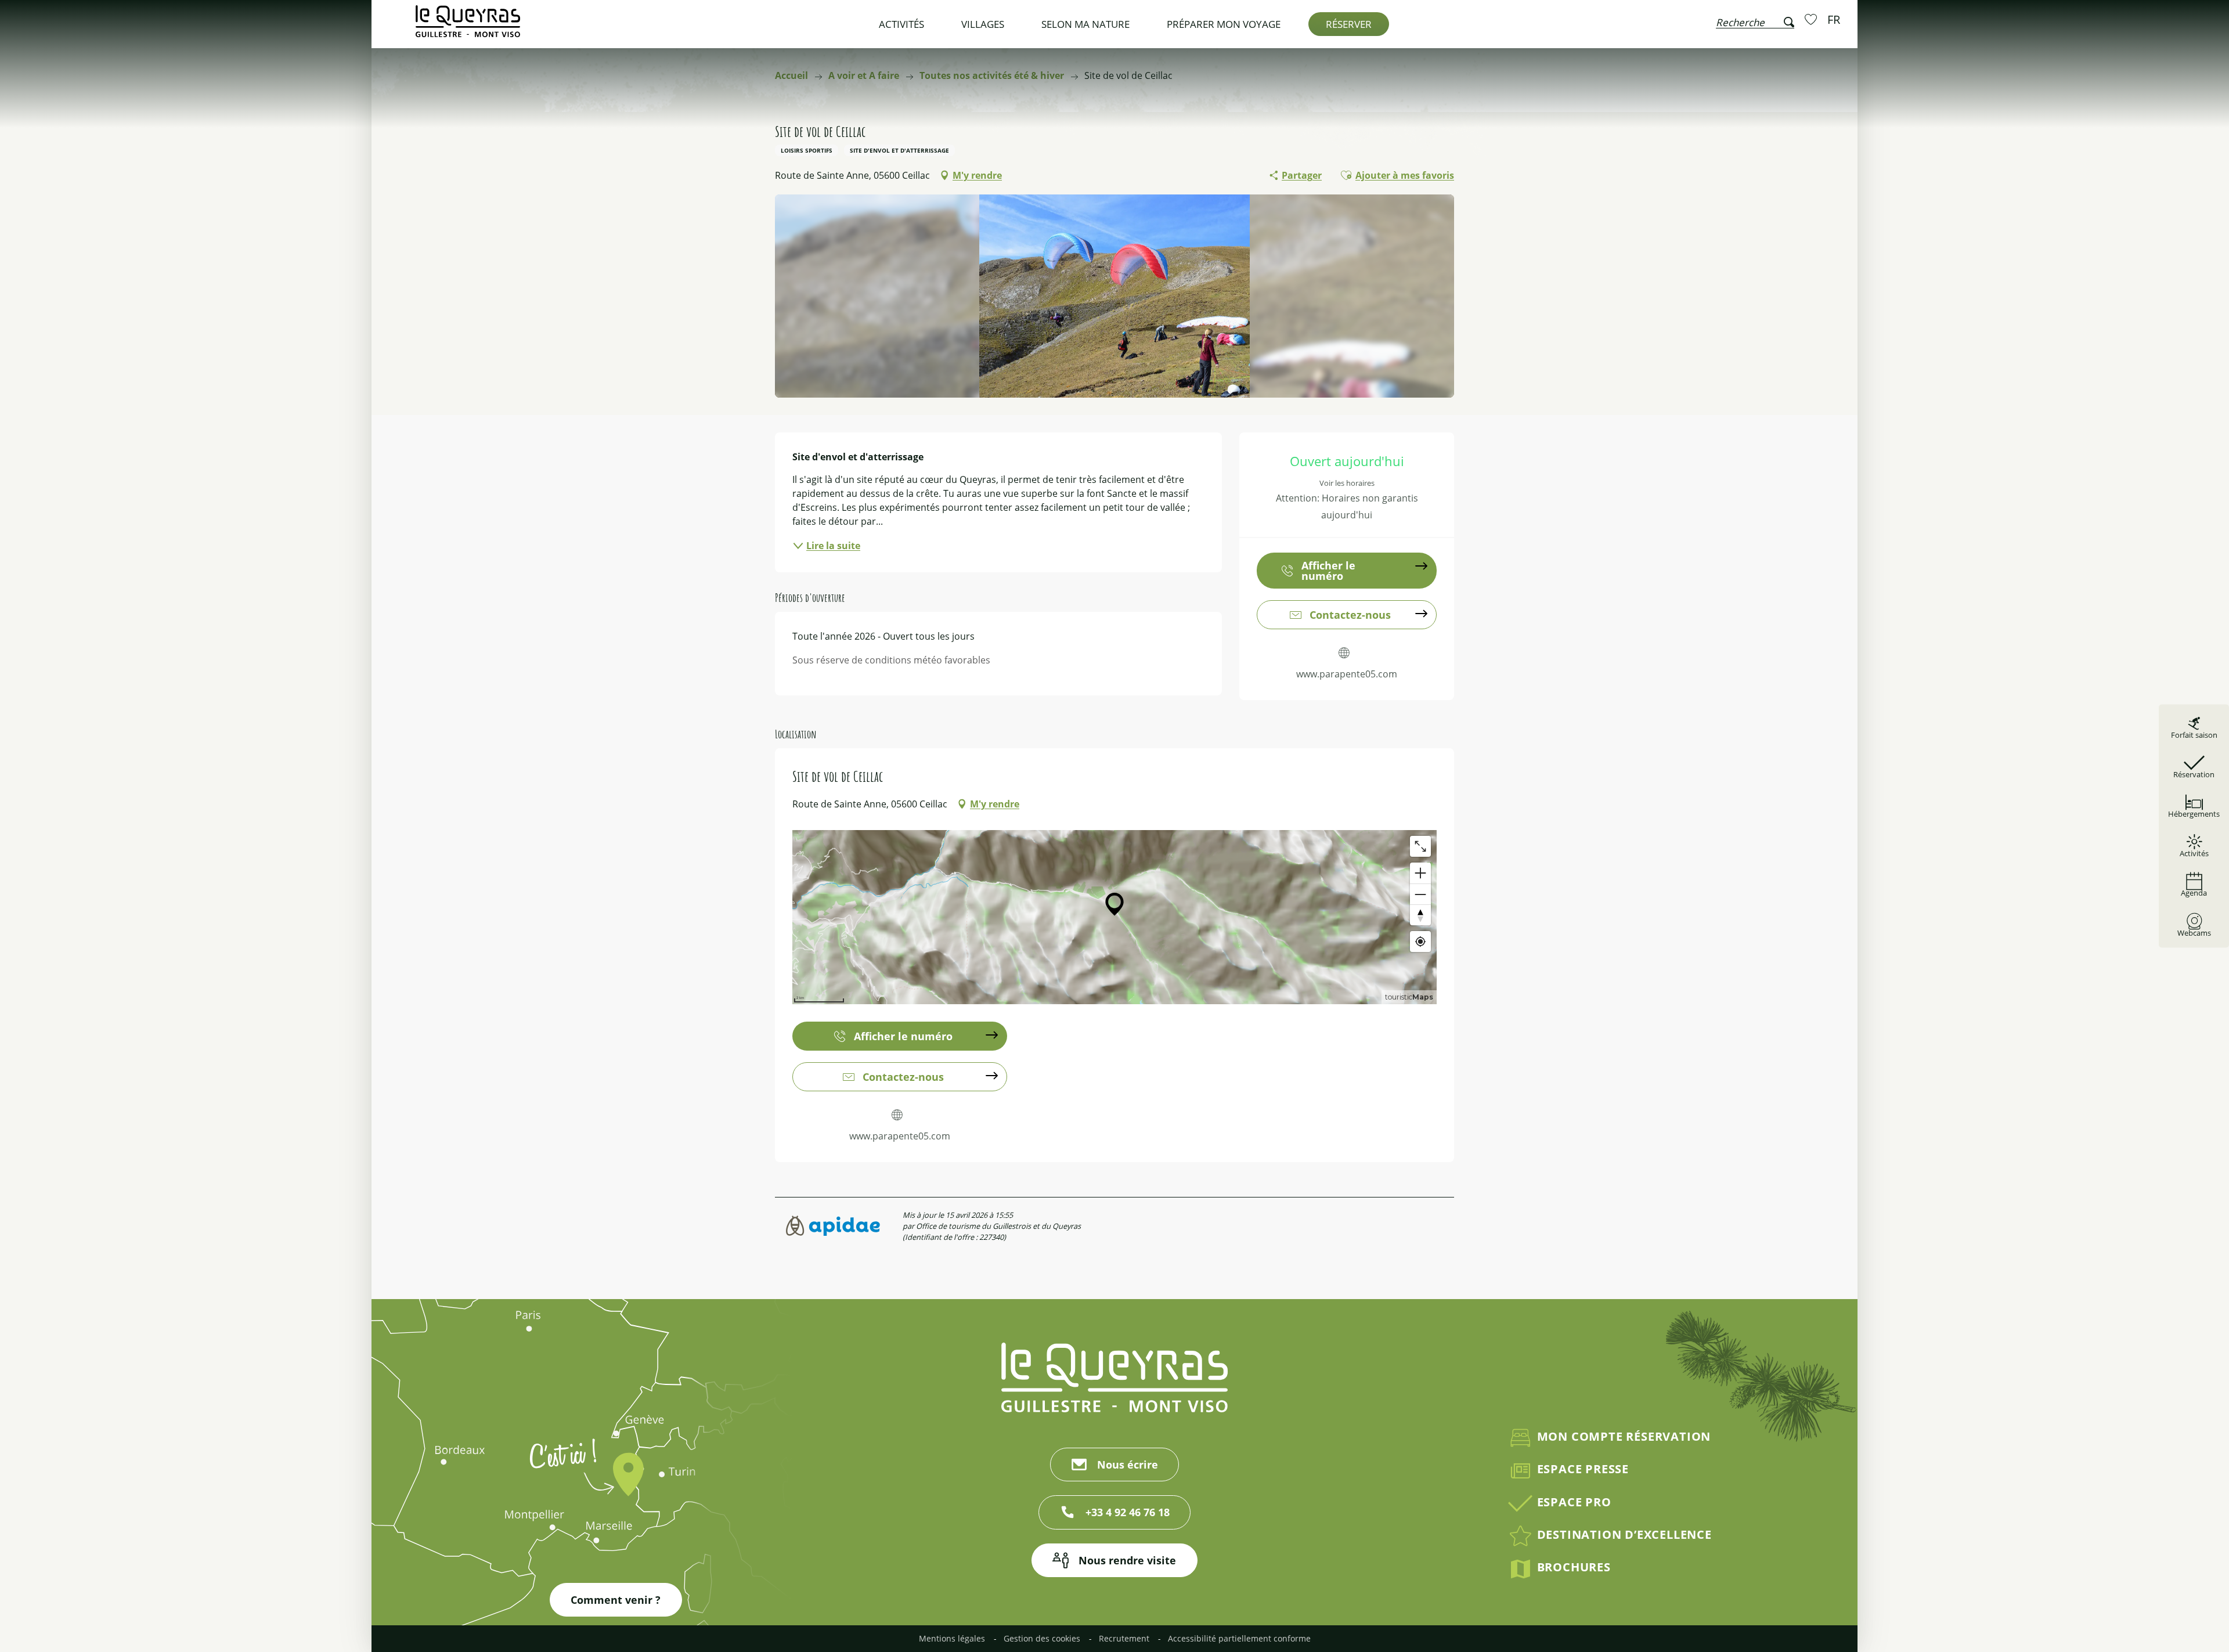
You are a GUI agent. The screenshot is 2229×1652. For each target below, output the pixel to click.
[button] (1755, 20)
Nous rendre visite (1127, 1560)
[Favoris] (1812, 19)
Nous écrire (1128, 1465)
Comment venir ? (616, 1600)
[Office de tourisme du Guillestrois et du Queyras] (468, 27)
